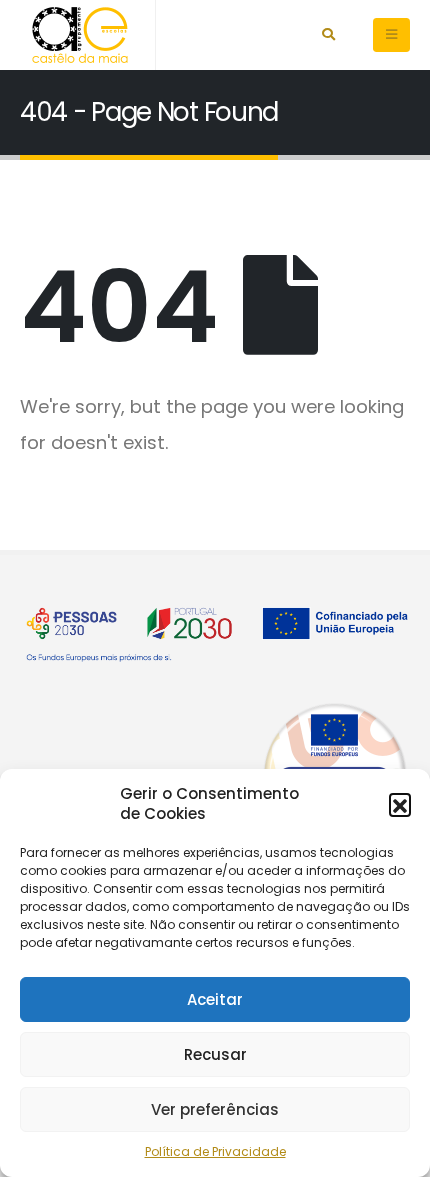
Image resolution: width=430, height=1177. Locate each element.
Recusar (215, 1054)
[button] (400, 804)
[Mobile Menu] (391, 35)
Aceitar (215, 999)
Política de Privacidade (215, 1151)
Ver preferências (215, 1109)
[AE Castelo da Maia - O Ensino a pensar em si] (80, 35)
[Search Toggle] (328, 35)
